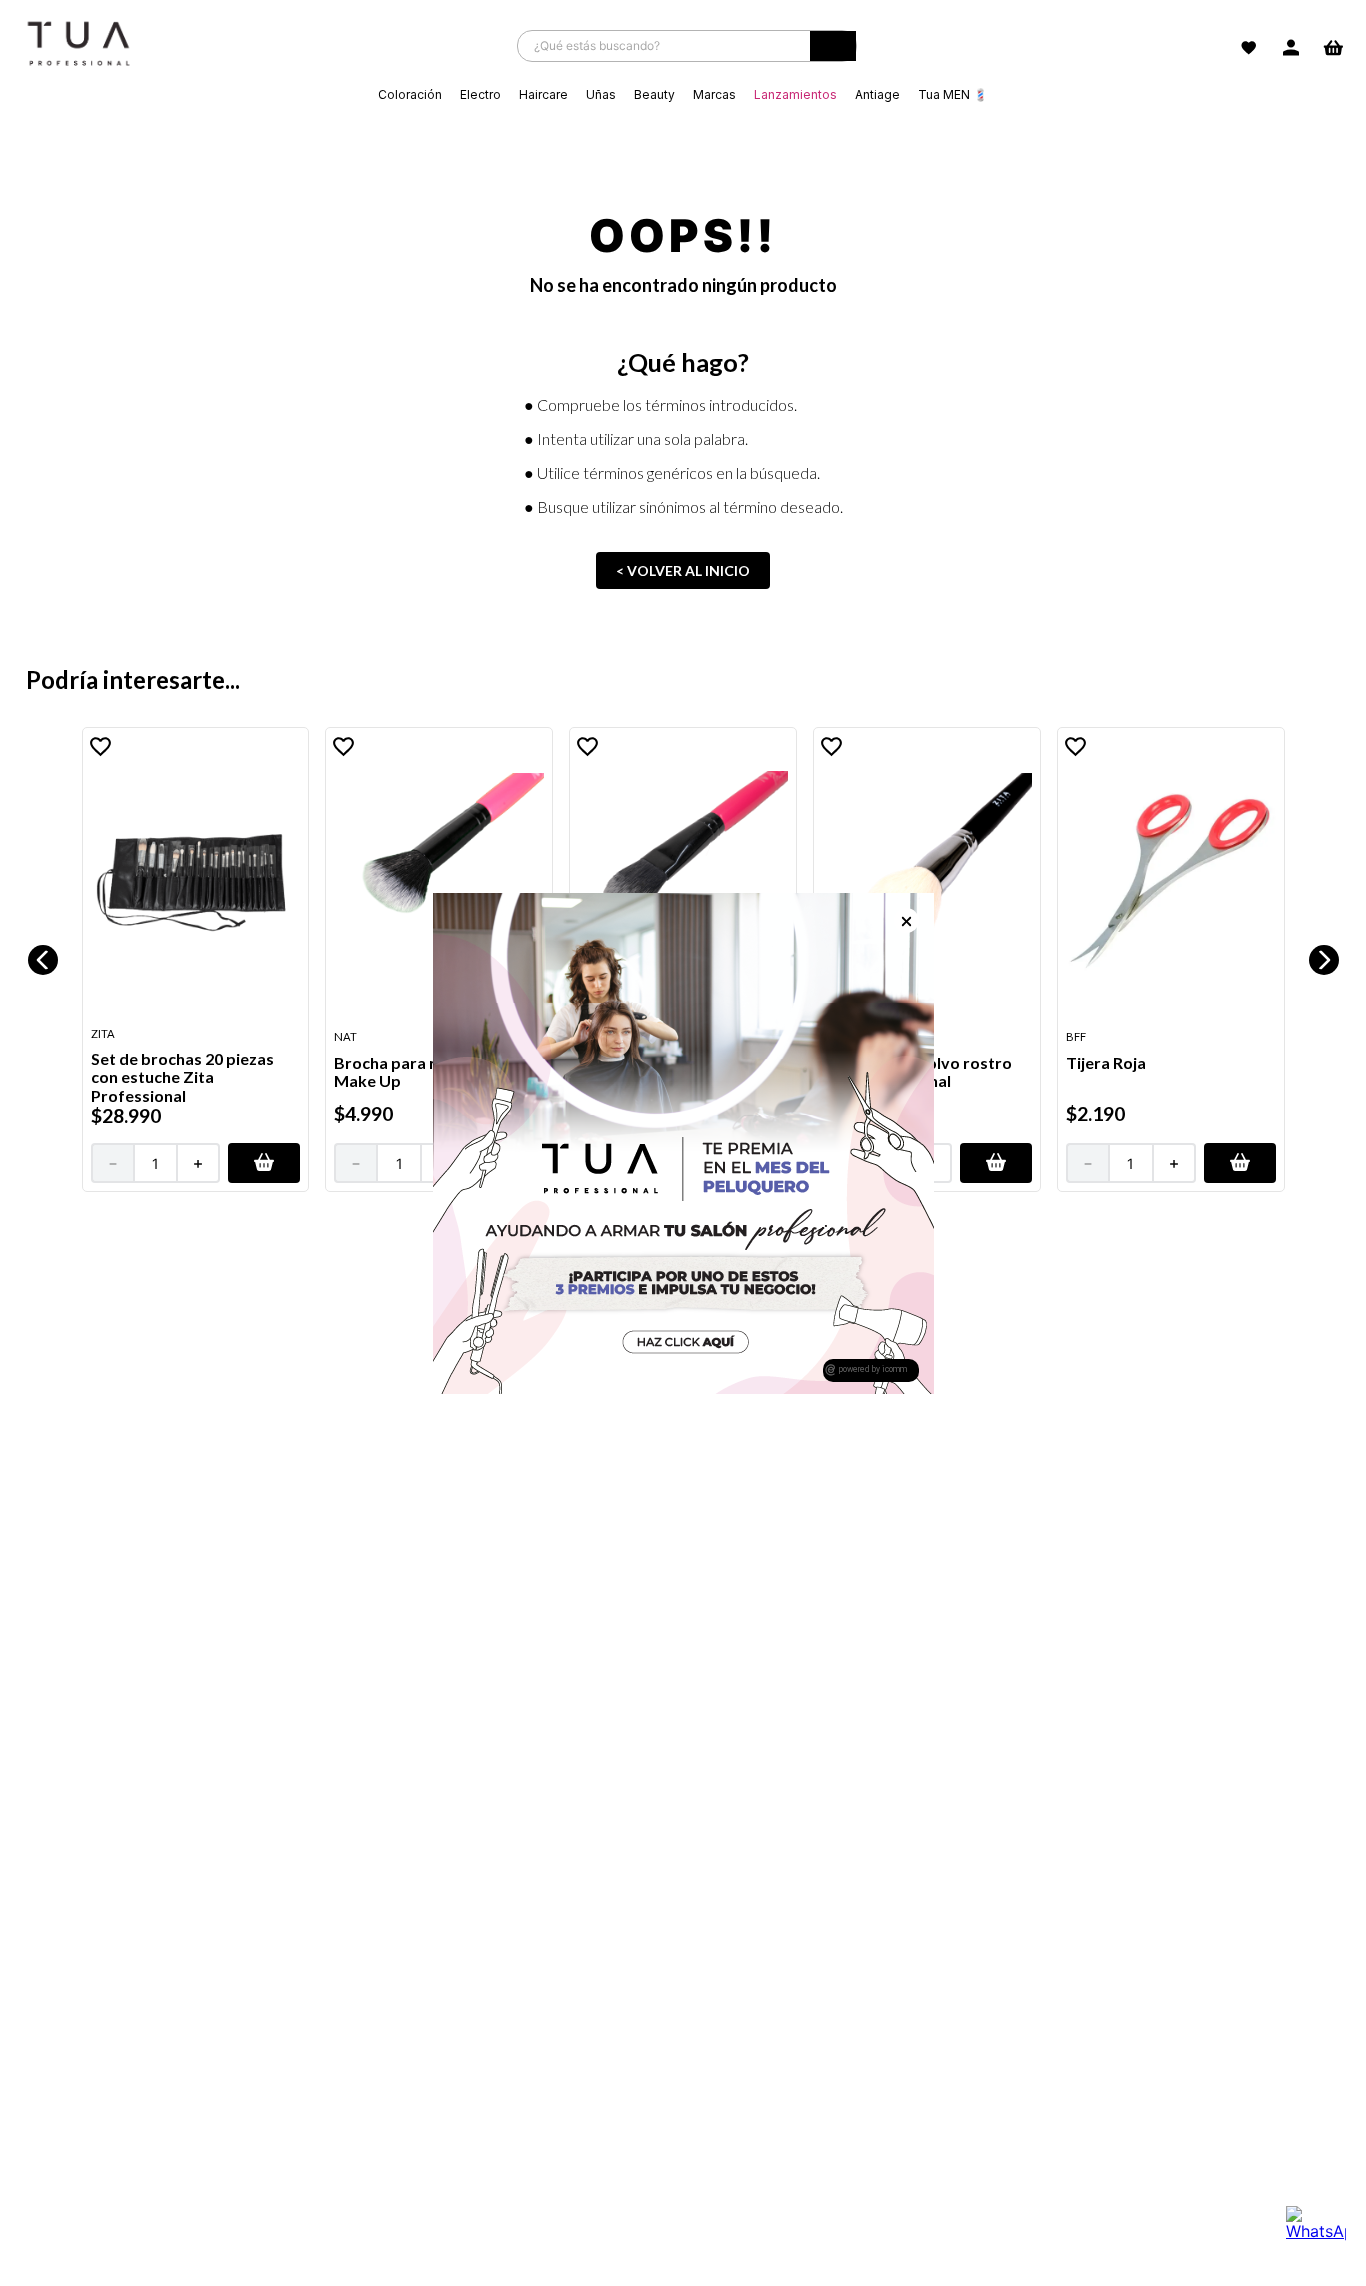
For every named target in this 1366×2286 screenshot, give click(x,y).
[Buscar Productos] (833, 51)
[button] (264, 1163)
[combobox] (687, 46)
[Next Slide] (1324, 960)
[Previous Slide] (43, 960)
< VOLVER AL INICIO (683, 570)
